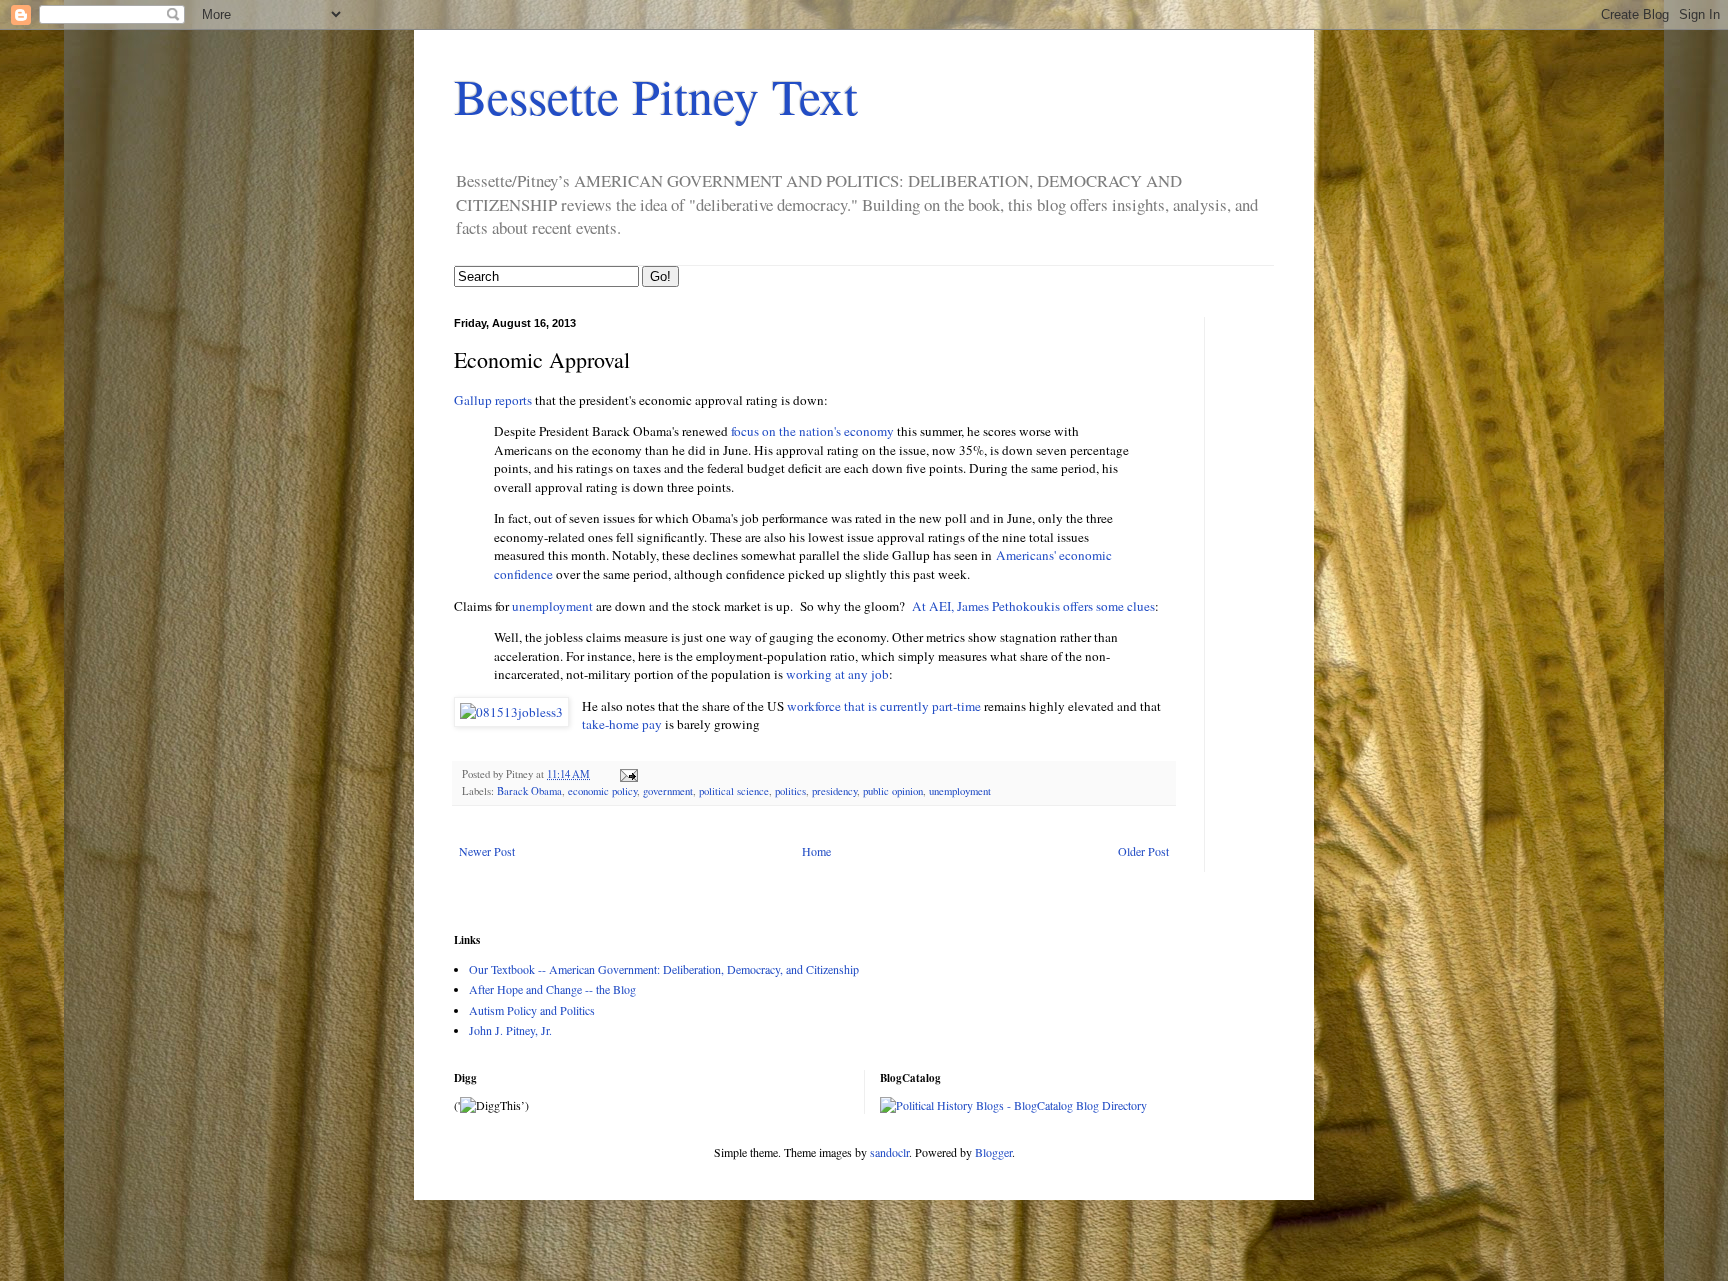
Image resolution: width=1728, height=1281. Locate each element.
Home (816, 851)
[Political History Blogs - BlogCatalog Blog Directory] (1013, 1105)
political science (734, 791)
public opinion (893, 791)
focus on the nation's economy (812, 431)
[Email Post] (628, 774)
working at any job (837, 674)
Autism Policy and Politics (532, 1010)
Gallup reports (493, 400)
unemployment (554, 606)
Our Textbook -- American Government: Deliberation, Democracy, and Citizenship (664, 969)
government (668, 791)
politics (790, 791)
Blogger (993, 1152)
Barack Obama (529, 791)
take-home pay (622, 724)
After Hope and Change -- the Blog (552, 989)
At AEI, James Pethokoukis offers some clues (1031, 606)
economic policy (602, 791)
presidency (834, 791)
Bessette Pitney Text (656, 95)
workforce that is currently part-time (884, 706)
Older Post (1143, 851)
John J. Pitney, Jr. (510, 1030)
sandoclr (889, 1152)
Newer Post (487, 851)
